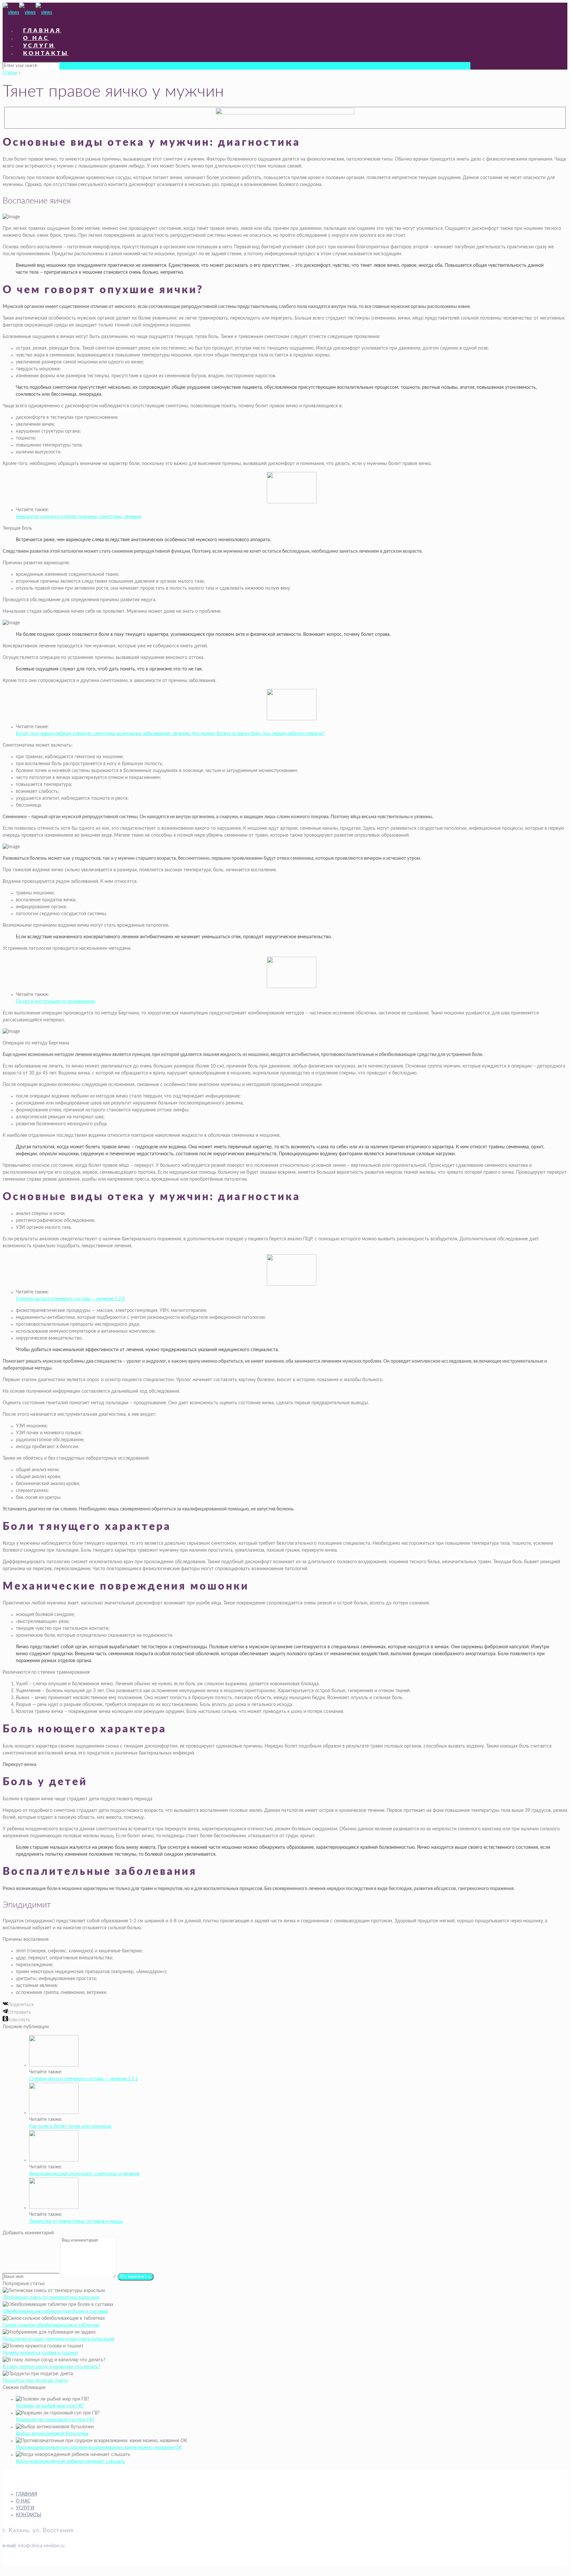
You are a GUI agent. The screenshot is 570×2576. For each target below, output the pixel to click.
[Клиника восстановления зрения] (27, 13)
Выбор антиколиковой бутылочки (52, 2434)
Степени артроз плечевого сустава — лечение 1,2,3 (70, 1299)
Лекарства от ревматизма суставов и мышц (76, 2221)
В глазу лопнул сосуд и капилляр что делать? (51, 2367)
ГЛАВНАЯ (26, 2494)
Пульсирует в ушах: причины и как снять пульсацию (59, 2339)
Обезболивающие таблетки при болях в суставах (55, 2312)
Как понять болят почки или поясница (70, 2126)
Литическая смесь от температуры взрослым (51, 2298)
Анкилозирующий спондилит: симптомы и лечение (84, 2174)
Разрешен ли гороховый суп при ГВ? (55, 2420)
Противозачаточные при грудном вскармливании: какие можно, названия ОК (99, 2448)
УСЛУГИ (25, 2508)
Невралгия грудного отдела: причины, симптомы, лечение (79, 517)
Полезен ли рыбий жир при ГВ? (50, 2406)
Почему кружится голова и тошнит (40, 2353)
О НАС (23, 2501)
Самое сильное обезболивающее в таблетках (51, 2325)
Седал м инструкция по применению (55, 1002)
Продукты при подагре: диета (35, 2381)
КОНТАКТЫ (29, 2515)
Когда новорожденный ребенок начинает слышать (70, 2462)
